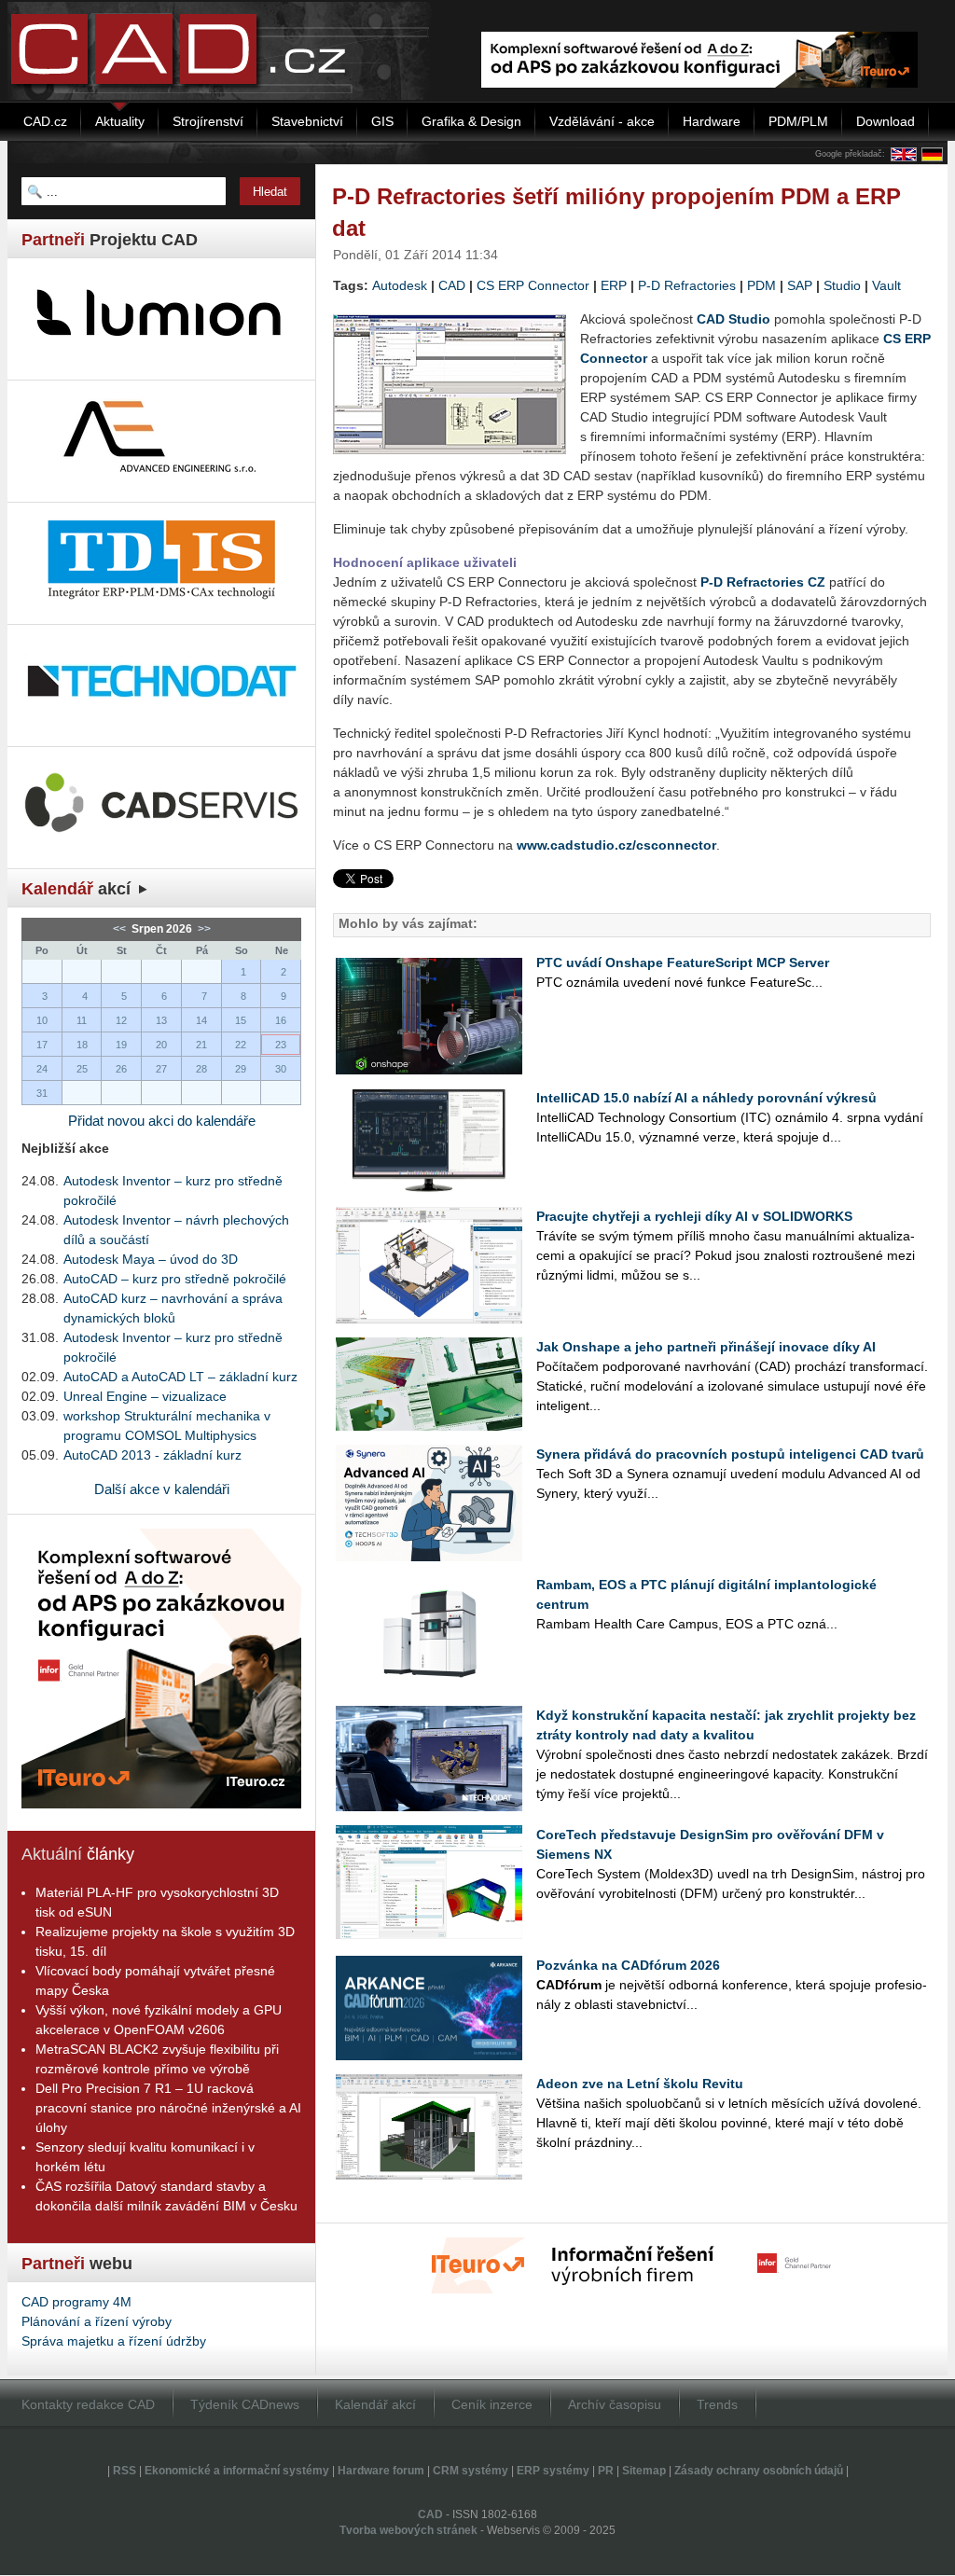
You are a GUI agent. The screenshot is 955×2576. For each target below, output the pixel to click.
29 (241, 1069)
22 (241, 1045)
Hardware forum (381, 2471)
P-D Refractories (687, 285)
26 (121, 1069)
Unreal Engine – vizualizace (145, 1396)
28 (201, 1069)
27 (161, 1069)
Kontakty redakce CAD (88, 2404)
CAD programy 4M (76, 2302)
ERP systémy (553, 2471)
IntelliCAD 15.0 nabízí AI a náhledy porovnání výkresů (706, 1098)
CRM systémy (471, 2471)
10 (42, 1020)
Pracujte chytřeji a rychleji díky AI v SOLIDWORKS (694, 1216)
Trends (717, 2404)
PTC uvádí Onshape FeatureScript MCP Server (683, 963)
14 (201, 1020)
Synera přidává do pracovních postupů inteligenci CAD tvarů (730, 1454)
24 (42, 1069)
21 (201, 1045)
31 (42, 1093)
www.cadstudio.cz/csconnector (616, 845)
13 (161, 1020)
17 (42, 1045)
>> (203, 929)
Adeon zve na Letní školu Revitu (640, 2084)
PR (606, 2471)
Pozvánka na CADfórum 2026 (628, 1965)
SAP (800, 285)
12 (121, 1020)
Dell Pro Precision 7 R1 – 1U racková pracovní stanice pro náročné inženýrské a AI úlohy (168, 2108)
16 (281, 1020)
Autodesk (400, 285)
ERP (614, 285)
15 (241, 1020)
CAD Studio (734, 319)
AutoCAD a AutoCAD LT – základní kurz (180, 1377)
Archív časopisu (615, 2404)
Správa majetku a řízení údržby (114, 2341)
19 (121, 1045)
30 (281, 1069)
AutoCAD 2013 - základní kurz (152, 1455)
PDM (761, 285)
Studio (842, 285)
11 (82, 1020)
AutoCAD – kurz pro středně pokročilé (175, 1279)
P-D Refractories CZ (763, 582)
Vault (886, 285)
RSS (125, 2471)
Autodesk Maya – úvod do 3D (151, 1259)
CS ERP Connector (533, 285)
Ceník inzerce (492, 2404)
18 (82, 1045)
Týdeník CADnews (245, 2404)
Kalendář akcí (375, 2404)
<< (121, 929)
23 (281, 1045)
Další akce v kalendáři (162, 1489)
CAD (452, 285)
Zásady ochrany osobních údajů (759, 2471)
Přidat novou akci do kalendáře (162, 1121)
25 (82, 1069)
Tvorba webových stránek (408, 2530)
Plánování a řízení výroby (97, 2321)
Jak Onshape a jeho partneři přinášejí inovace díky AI (706, 1347)
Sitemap (644, 2471)
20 (161, 1045)
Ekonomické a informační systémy (237, 2471)
